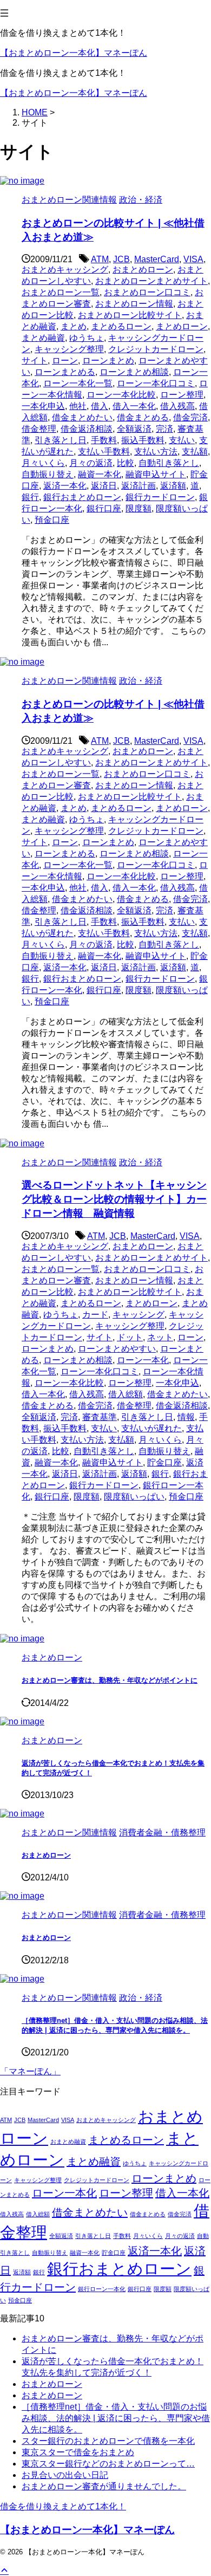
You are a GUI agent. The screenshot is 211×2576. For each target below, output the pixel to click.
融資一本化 (100, 474)
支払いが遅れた (151, 1428)
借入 (100, 406)
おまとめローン (143, 270)
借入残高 (177, 406)
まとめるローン (121, 326)
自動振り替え (48, 474)
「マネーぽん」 (30, 2071)
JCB (121, 259)
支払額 (195, 452)
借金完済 (190, 417)
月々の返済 (91, 463)
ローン (65, 361)
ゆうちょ (87, 338)
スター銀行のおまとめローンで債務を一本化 (108, 2441)
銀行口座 (104, 508)
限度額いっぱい (134, 1497)
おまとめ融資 (68, 2142)
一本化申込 (43, 406)
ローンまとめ (108, 361)
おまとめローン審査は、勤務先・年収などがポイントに (110, 1680)
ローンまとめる (65, 372)
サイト (35, 361)
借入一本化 (134, 406)
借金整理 (39, 429)
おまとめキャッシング (65, 270)
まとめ (74, 326)
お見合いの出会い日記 (65, 2475)
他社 (78, 406)
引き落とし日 (61, 440)
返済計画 (139, 486)
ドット (130, 1337)
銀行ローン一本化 (102, 2289)
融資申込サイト (156, 474)
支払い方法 (156, 452)
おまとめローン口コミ (147, 292)
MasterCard (157, 259)
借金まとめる (143, 417)
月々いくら (43, 463)
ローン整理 (182, 395)
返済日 (104, 486)
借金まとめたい (82, 417)
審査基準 (100, 1417)
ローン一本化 (143, 1360)
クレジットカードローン (156, 349)
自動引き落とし (169, 463)
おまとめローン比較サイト (130, 315)
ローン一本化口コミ (156, 383)
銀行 (30, 497)
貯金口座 (164, 1462)
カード (95, 1315)
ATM (100, 259)
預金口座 (52, 520)
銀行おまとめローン (82, 497)
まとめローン (182, 326)
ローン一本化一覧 (78, 383)
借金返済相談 (87, 429)
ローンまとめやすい (117, 1349)
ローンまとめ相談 (134, 372)
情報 (186, 1417)
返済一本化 (65, 486)
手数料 (104, 440)
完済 (164, 429)
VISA (193, 259)
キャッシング (139, 1315)
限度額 (139, 508)
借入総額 (126, 1394)
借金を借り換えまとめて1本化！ (63, 2506)
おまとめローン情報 (134, 304)
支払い (182, 440)
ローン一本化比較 (121, 395)
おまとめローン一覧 (61, 292)
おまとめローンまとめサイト (151, 281)
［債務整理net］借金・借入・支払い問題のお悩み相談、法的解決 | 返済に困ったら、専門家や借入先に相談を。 (116, 2418)
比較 (126, 463)
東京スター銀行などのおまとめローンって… (108, 2464)
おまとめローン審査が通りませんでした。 (104, 2486)
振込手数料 (143, 440)
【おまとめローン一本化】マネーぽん (74, 53)
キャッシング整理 (69, 349)
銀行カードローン (160, 497)
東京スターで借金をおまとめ (78, 2452)
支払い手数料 (104, 452)
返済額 (173, 486)
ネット (160, 1337)
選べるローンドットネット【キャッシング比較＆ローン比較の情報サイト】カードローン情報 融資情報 (114, 1199)
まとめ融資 (43, 338)
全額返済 (134, 429)
